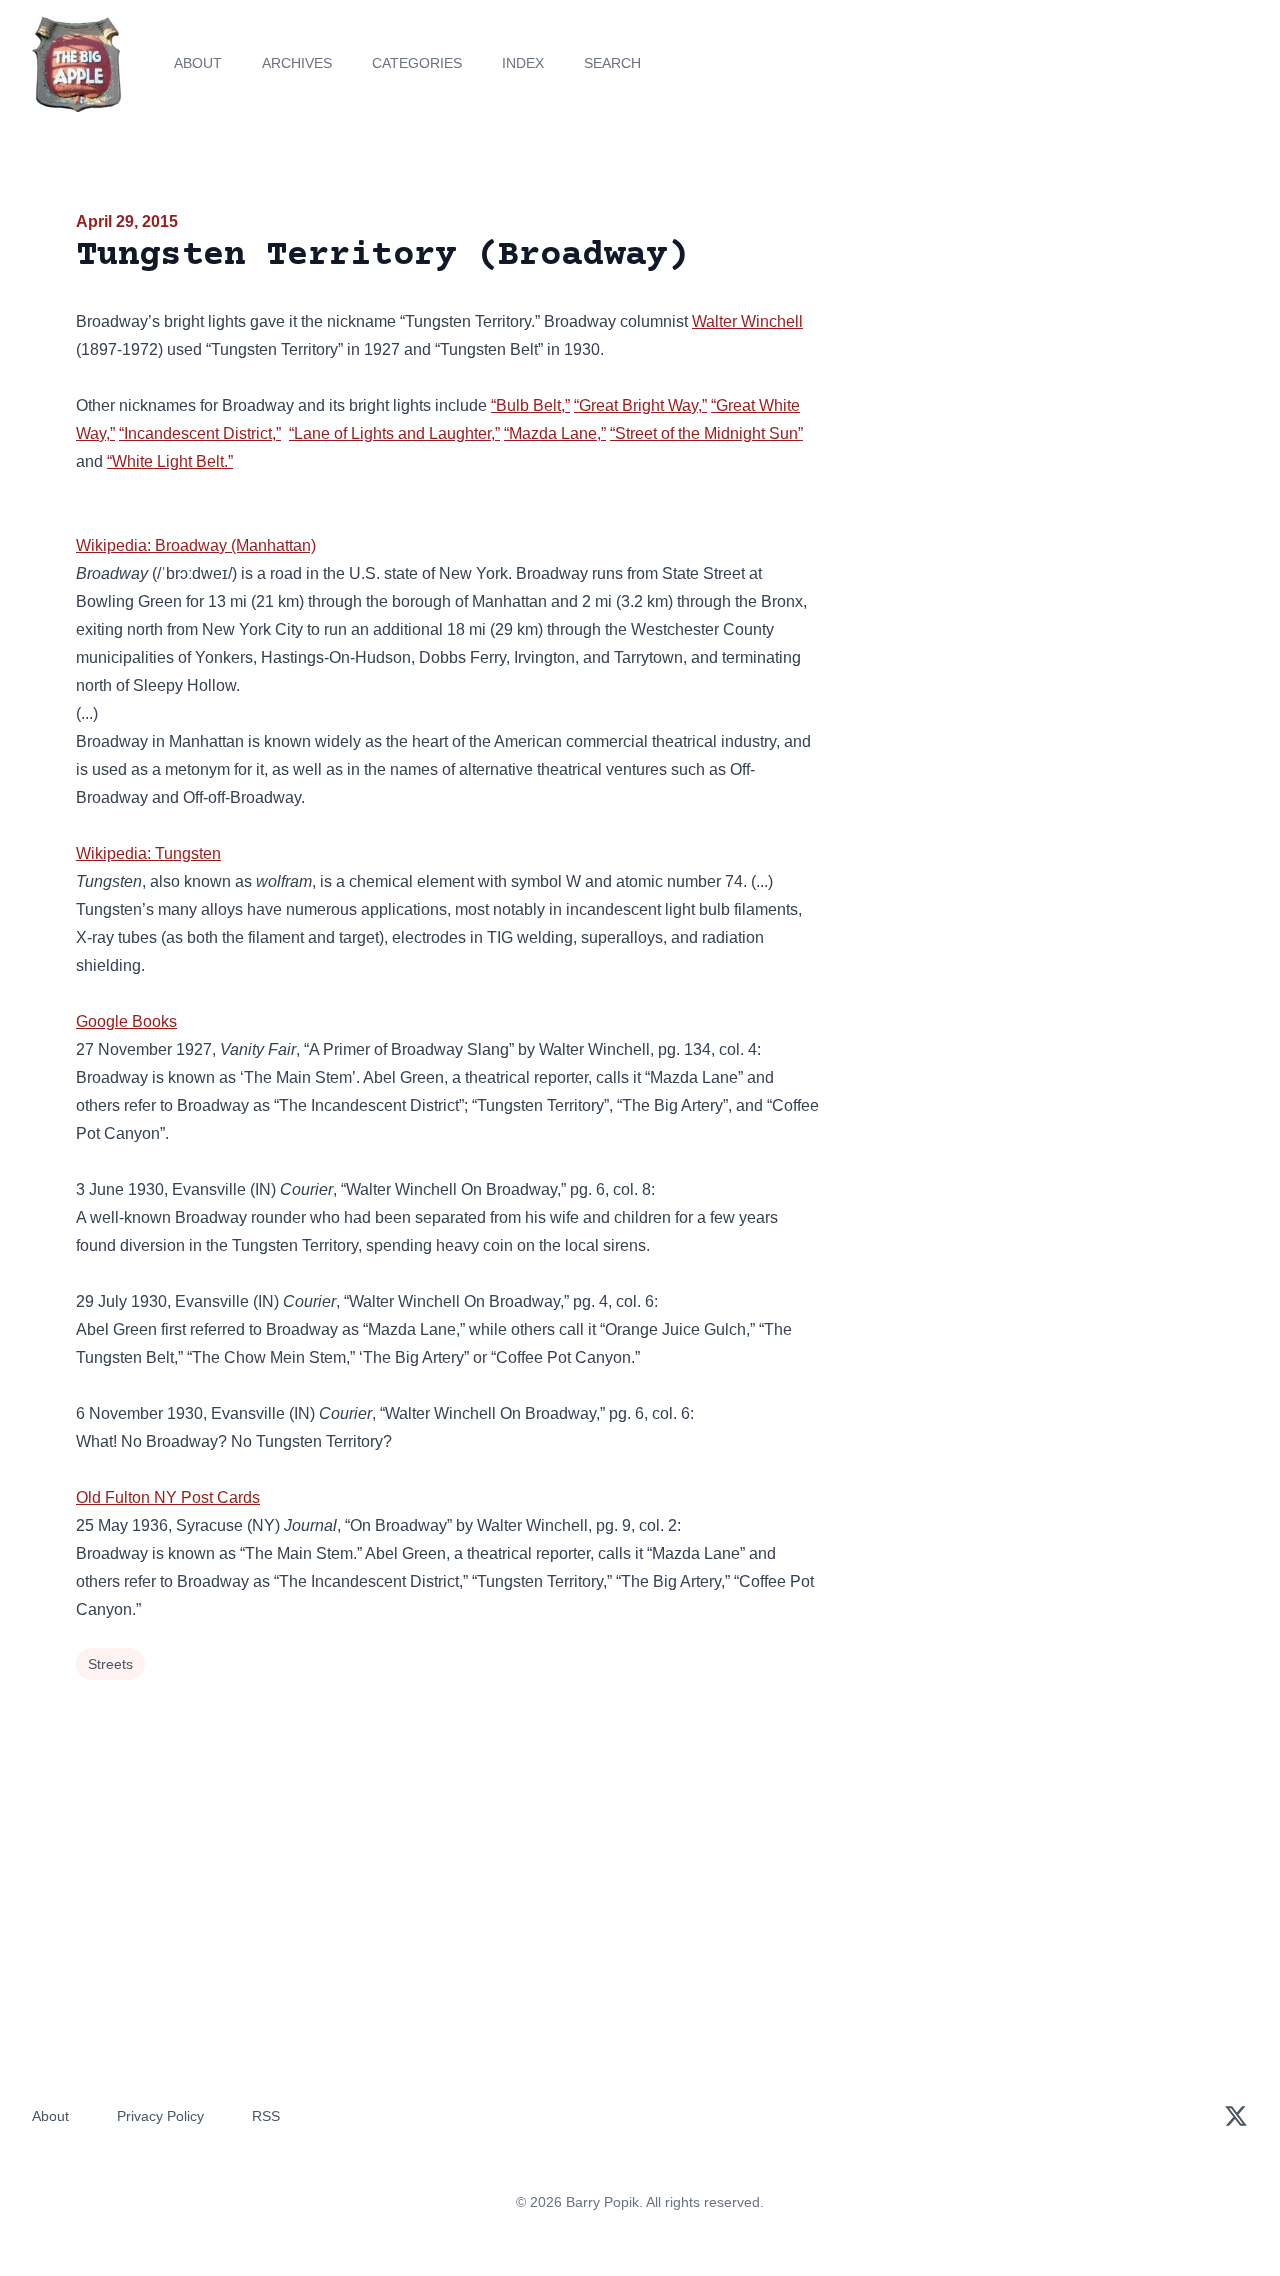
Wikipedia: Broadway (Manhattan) (196, 545)
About (198, 63)
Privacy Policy (160, 2116)
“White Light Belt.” (170, 461)
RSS (266, 2116)
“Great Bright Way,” (640, 405)
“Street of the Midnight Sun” (706, 433)
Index (523, 63)
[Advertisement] (1024, 364)
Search (612, 63)
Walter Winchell (747, 321)
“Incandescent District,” (200, 433)
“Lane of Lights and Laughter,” (394, 433)
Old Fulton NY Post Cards (168, 1497)
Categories (417, 63)
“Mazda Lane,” (555, 433)
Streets (110, 1664)
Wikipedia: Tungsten (148, 853)
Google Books (126, 1021)
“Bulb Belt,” (530, 405)
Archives (297, 63)
